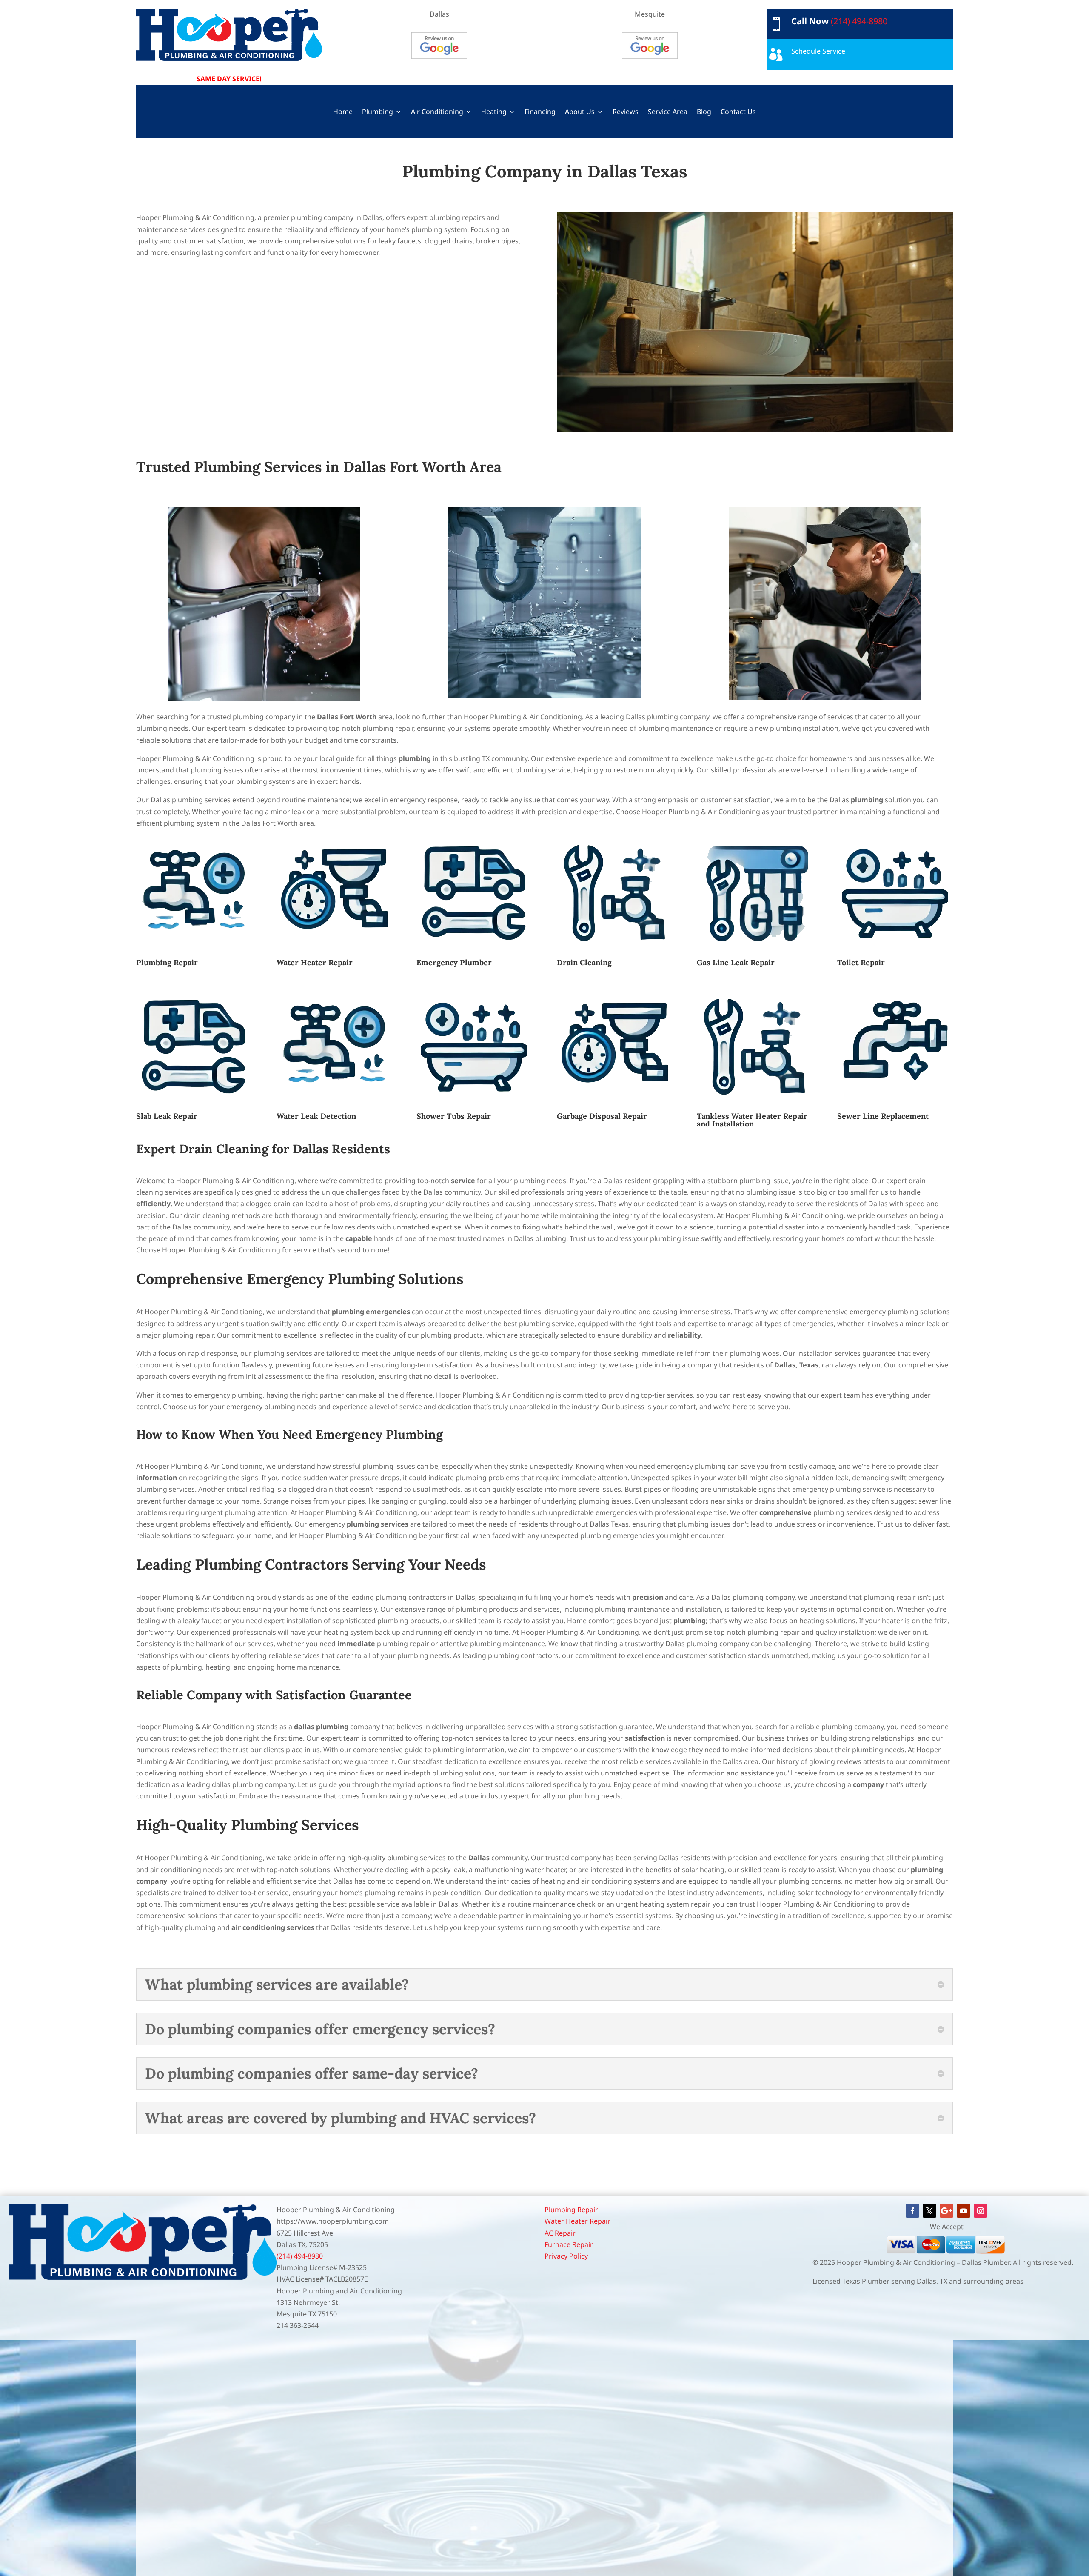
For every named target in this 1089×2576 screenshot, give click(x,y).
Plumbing (378, 112)
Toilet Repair (861, 962)
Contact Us (738, 112)
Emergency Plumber (454, 962)
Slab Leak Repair (167, 1116)
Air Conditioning (437, 112)
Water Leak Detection (316, 1116)
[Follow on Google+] (946, 2211)
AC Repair (560, 2233)
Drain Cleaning (584, 962)
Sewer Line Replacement (883, 1116)
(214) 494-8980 (859, 21)
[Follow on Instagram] (981, 2211)
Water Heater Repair (315, 962)
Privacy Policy (566, 2256)
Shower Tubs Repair (454, 1116)
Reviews (626, 112)
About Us (580, 112)
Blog (704, 112)
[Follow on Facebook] (912, 2211)
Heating (494, 112)
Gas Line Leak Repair (736, 962)
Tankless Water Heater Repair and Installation (752, 1120)
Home (343, 112)
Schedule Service (818, 51)
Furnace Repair (569, 2244)
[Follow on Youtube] (964, 2211)
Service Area (668, 112)
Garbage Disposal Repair (602, 1116)
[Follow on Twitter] (929, 2211)
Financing (540, 112)
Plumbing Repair (167, 962)
